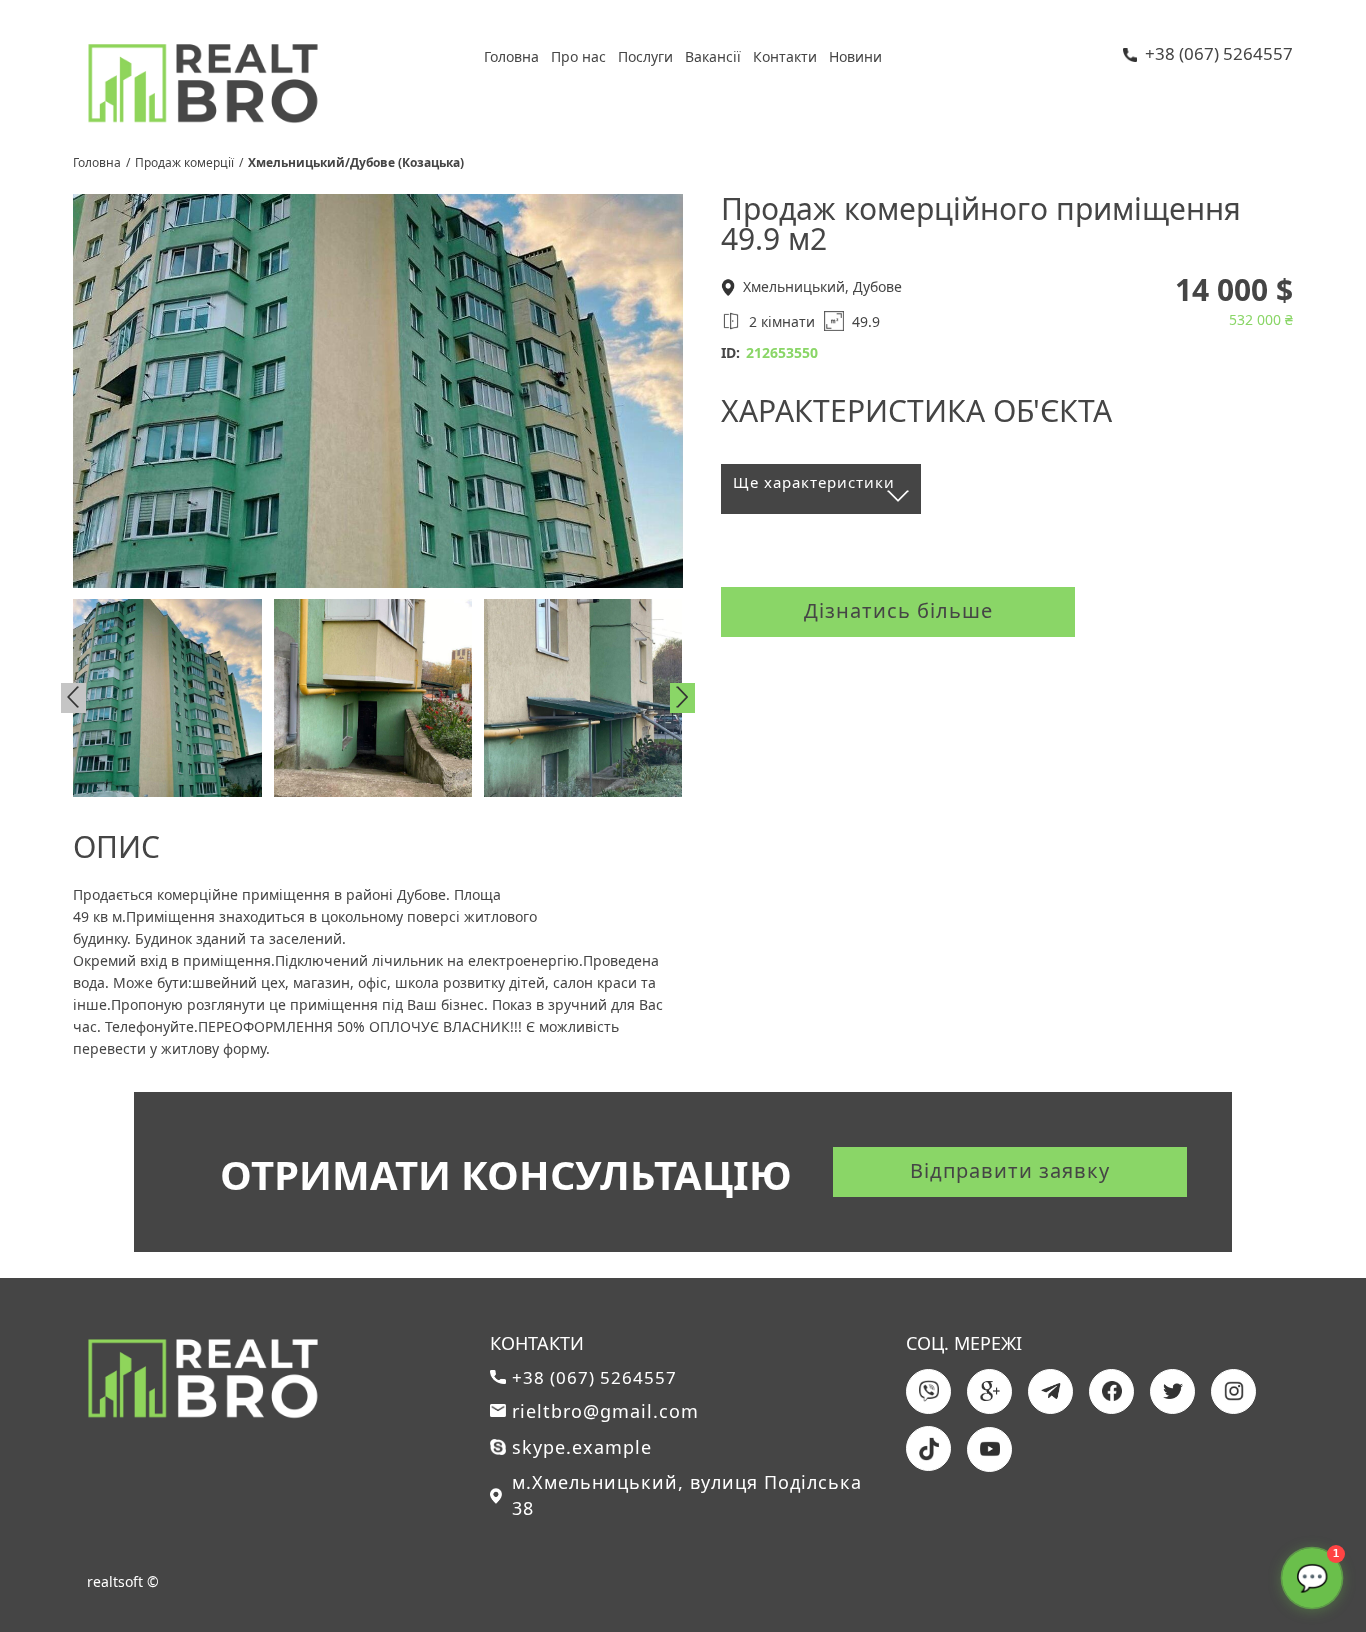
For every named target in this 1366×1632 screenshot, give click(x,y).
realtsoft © (123, 1581)
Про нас (578, 56)
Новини (855, 56)
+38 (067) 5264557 (1219, 55)
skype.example (582, 1447)
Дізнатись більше (898, 610)
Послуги (645, 56)
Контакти (785, 56)
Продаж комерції (184, 162)
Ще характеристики (814, 482)
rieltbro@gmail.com (605, 1411)
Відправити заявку (1010, 1170)
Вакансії (713, 56)
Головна (511, 56)
